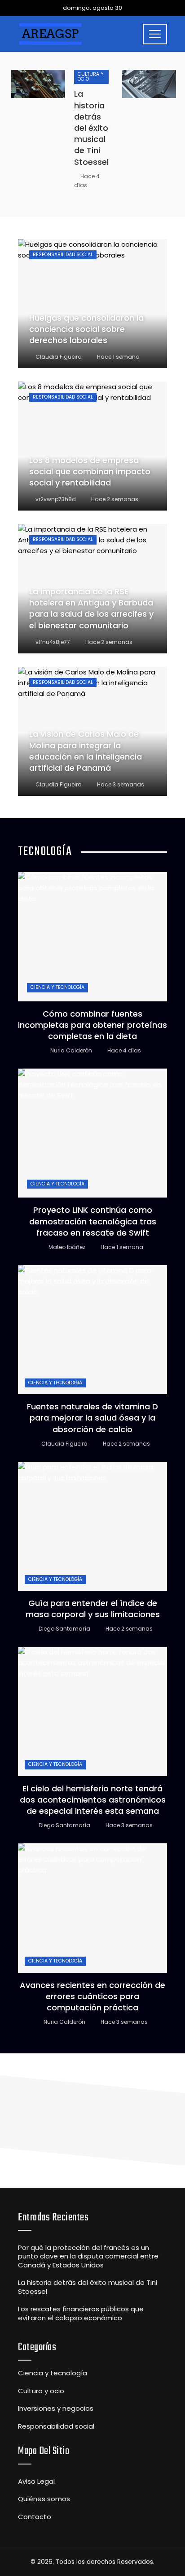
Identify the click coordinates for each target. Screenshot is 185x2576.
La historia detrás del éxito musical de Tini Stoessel (91, 128)
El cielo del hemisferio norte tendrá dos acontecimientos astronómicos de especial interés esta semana (93, 1800)
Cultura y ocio (91, 77)
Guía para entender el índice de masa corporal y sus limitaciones (93, 1609)
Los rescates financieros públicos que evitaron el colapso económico (81, 2313)
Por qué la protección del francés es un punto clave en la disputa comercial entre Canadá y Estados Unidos (88, 2256)
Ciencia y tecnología (57, 987)
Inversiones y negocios (56, 2409)
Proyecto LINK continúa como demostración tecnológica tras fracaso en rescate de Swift (93, 1221)
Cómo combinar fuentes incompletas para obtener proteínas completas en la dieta (92, 1025)
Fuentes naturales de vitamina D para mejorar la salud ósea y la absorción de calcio (92, 1418)
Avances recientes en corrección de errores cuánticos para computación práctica (92, 1996)
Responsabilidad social (63, 255)
